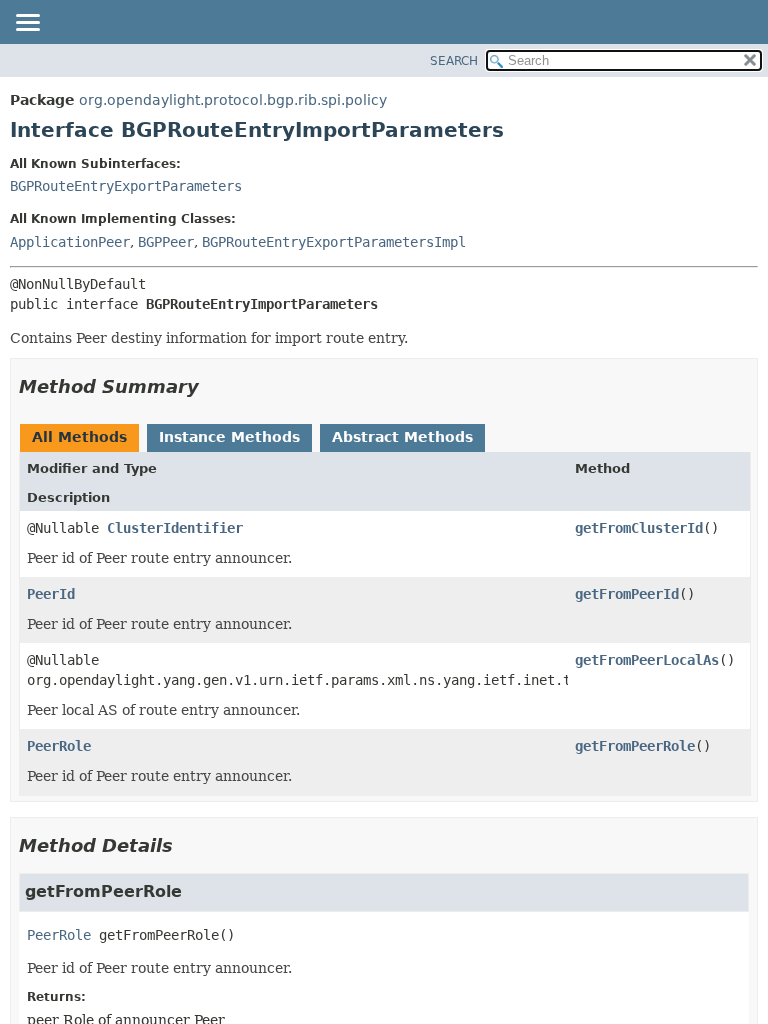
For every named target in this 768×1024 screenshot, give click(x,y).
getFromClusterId (639, 528)
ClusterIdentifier (175, 528)
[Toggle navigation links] (27, 24)
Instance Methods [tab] (229, 437)
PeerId (51, 594)
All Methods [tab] (79, 437)
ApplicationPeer (70, 242)
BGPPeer (166, 242)
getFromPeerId (627, 594)
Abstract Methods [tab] (402, 437)
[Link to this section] (213, 386)
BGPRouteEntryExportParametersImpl (334, 242)
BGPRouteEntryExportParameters (126, 186)
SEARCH (454, 61)
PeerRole (59, 746)
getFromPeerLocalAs (647, 660)
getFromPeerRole (635, 746)
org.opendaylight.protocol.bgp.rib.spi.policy (233, 100)
